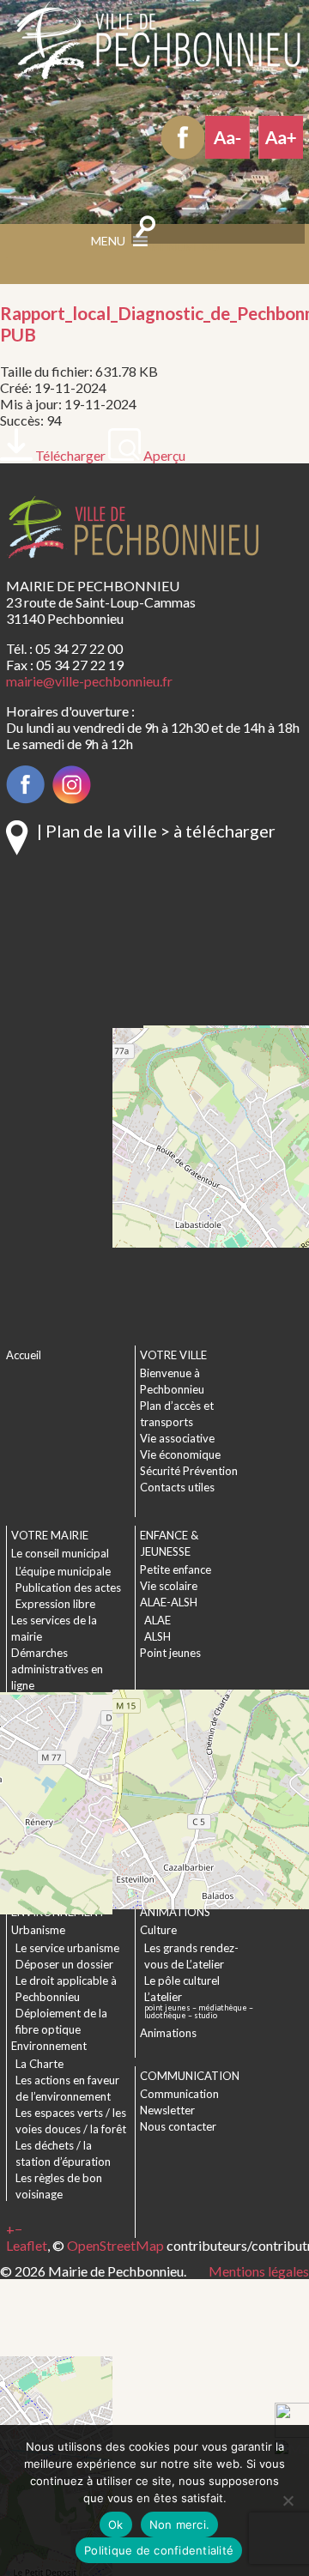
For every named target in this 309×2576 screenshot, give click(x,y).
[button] (10, 2229)
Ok (116, 2525)
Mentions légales (259, 2271)
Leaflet (27, 2245)
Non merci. (180, 2525)
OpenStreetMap (115, 2245)
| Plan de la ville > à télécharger (156, 831)
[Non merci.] (288, 2500)
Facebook (183, 137)
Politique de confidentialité (159, 2550)
